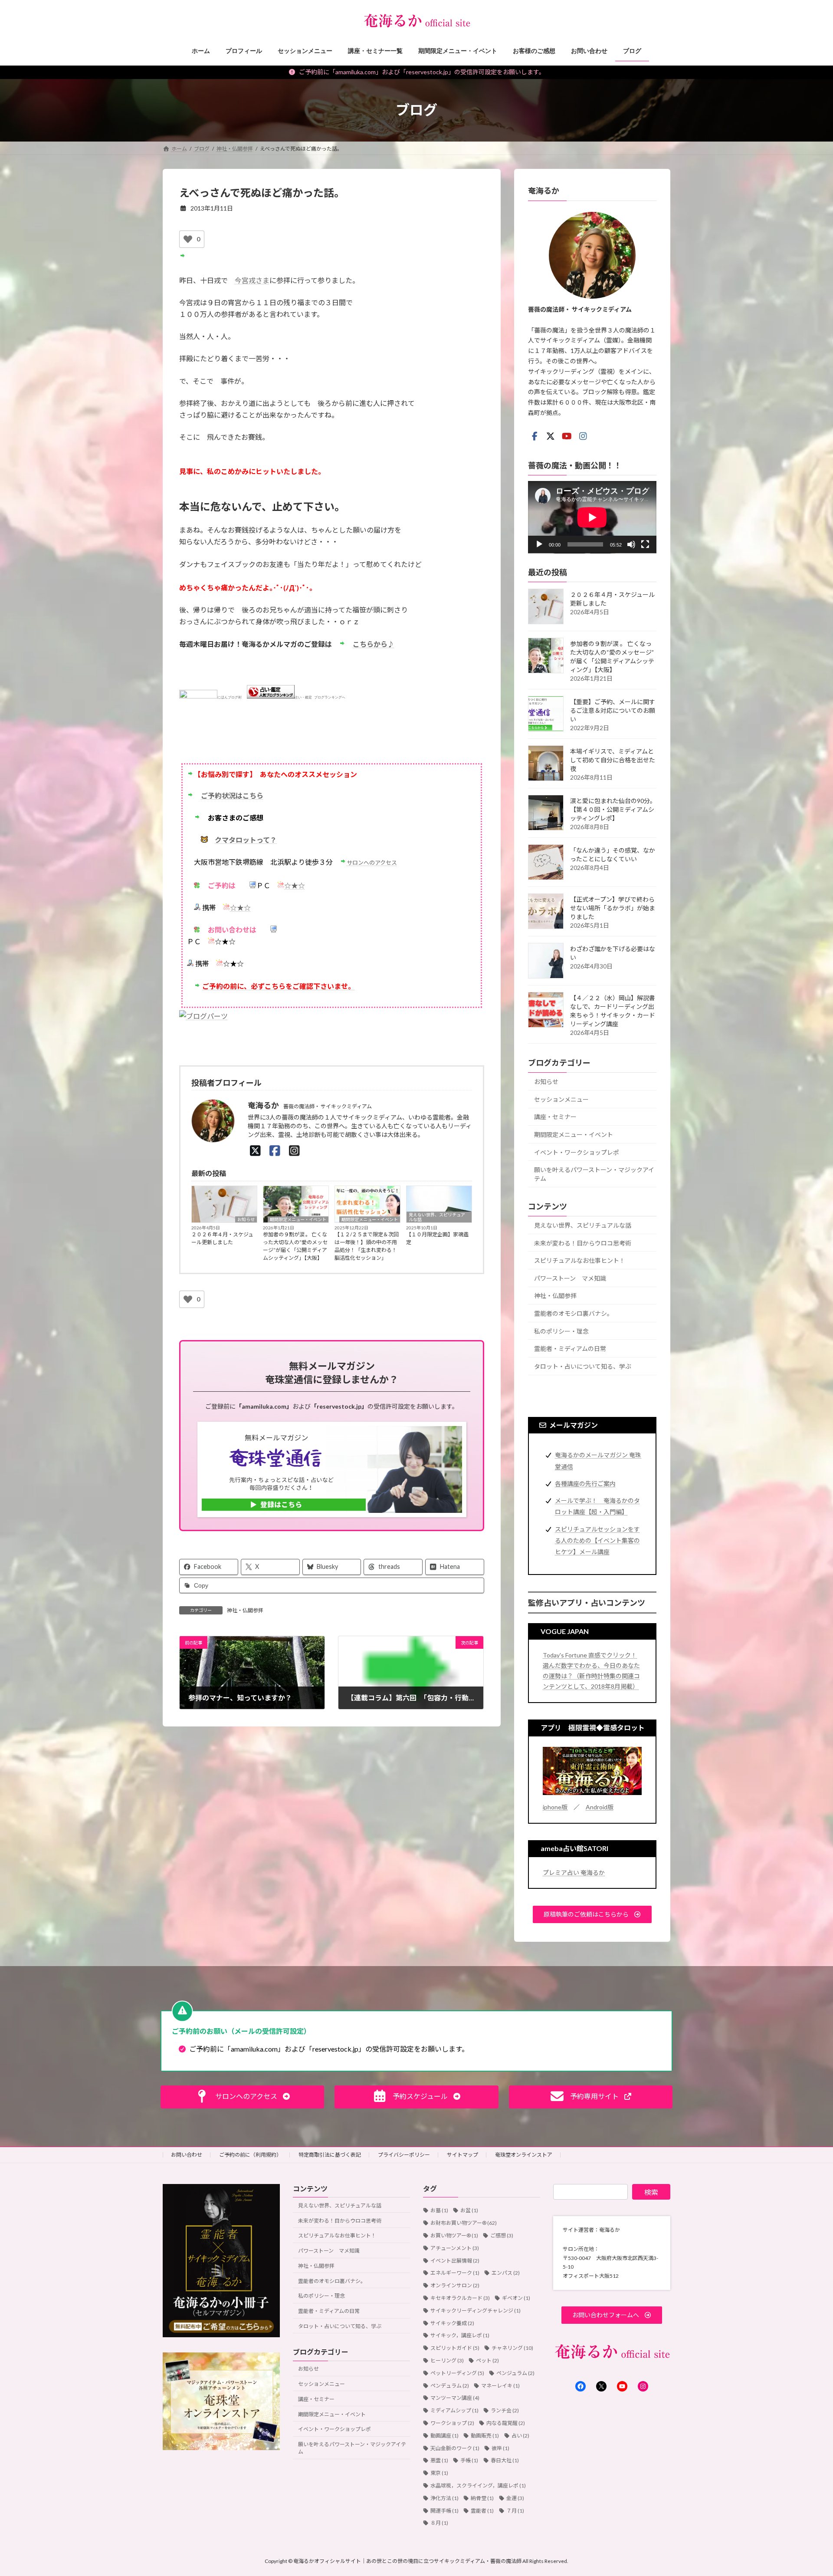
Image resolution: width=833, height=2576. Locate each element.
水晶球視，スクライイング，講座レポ (478, 2485)
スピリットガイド (455, 2348)
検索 (651, 2192)
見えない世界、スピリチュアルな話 (437, 1217)
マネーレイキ (500, 2386)
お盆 (469, 2210)
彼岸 (500, 2448)
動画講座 (444, 2436)
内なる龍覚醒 (506, 2423)
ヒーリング (447, 2360)
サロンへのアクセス (372, 863)
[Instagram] (294, 1150)
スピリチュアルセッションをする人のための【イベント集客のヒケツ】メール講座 (597, 1540)
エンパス (506, 2273)
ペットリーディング (457, 2373)
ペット (487, 2360)
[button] (592, 1914)
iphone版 (555, 1807)
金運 (515, 2498)
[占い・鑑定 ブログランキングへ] (271, 697)
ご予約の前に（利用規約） (250, 2155)
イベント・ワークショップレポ (577, 1152)
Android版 (600, 1807)
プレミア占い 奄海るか (574, 1872)
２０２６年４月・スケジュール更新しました (222, 1238)
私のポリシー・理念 (561, 1331)
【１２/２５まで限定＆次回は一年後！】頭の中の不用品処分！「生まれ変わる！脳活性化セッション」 (367, 1246)
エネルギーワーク (455, 2273)
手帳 (469, 2460)
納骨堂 (482, 2498)
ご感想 (502, 2235)
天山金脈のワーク (455, 2448)
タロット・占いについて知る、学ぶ (583, 1366)
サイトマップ (462, 2155)
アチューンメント (455, 2248)
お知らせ (246, 1219)
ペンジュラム (515, 2373)
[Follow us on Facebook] (535, 436)
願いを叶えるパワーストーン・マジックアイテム (594, 1174)
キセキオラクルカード (460, 2298)
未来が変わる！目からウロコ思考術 (583, 1243)
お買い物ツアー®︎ (454, 2235)
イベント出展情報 (455, 2261)
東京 (439, 2473)
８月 (439, 2523)
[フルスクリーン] (645, 544)
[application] (592, 517)
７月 (515, 2511)
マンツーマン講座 (455, 2398)
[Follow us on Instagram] (583, 436)
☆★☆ (295, 885)
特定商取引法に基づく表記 (330, 2155)
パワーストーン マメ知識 (570, 1278)
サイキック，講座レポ (460, 2335)
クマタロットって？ (246, 840)
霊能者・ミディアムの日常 (570, 1349)
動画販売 (485, 2436)
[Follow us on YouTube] (567, 436)
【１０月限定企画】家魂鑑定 (437, 1238)
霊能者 (482, 2511)
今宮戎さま (252, 280)
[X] (255, 1150)
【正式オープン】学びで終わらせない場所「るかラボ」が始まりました (613, 908)
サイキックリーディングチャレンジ (476, 2311)
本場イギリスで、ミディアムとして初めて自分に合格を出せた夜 (613, 760)
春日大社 (505, 2460)
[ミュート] (631, 544)
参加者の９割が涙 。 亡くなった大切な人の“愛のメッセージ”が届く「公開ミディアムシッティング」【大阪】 (295, 1246)
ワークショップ (452, 2423)
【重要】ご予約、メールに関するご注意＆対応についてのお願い (613, 710)
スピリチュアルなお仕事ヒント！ (580, 1260)
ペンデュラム (450, 2386)
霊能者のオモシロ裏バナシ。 (574, 1313)
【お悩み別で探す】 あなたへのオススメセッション (275, 774)
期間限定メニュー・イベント (298, 1219)
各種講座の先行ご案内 (585, 1483)
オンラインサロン (455, 2285)
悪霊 (439, 2460)
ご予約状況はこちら (232, 796)
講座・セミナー (555, 1117)
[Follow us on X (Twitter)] (551, 436)
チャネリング (512, 2348)
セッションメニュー (561, 1099)
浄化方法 (444, 2498)
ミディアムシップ (454, 2410)
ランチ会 (505, 2410)
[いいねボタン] (188, 239)
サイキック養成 (452, 2323)
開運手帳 (444, 2511)
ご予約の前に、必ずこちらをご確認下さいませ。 (279, 986)
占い (520, 2436)
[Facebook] (275, 1150)
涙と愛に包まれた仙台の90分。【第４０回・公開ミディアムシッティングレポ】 (613, 809)
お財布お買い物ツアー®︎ (464, 2223)
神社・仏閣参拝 (245, 1610)
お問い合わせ (187, 2155)
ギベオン (516, 2298)
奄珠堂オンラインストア (524, 2155)
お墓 (439, 2210)
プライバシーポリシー (404, 2155)
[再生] (539, 544)
